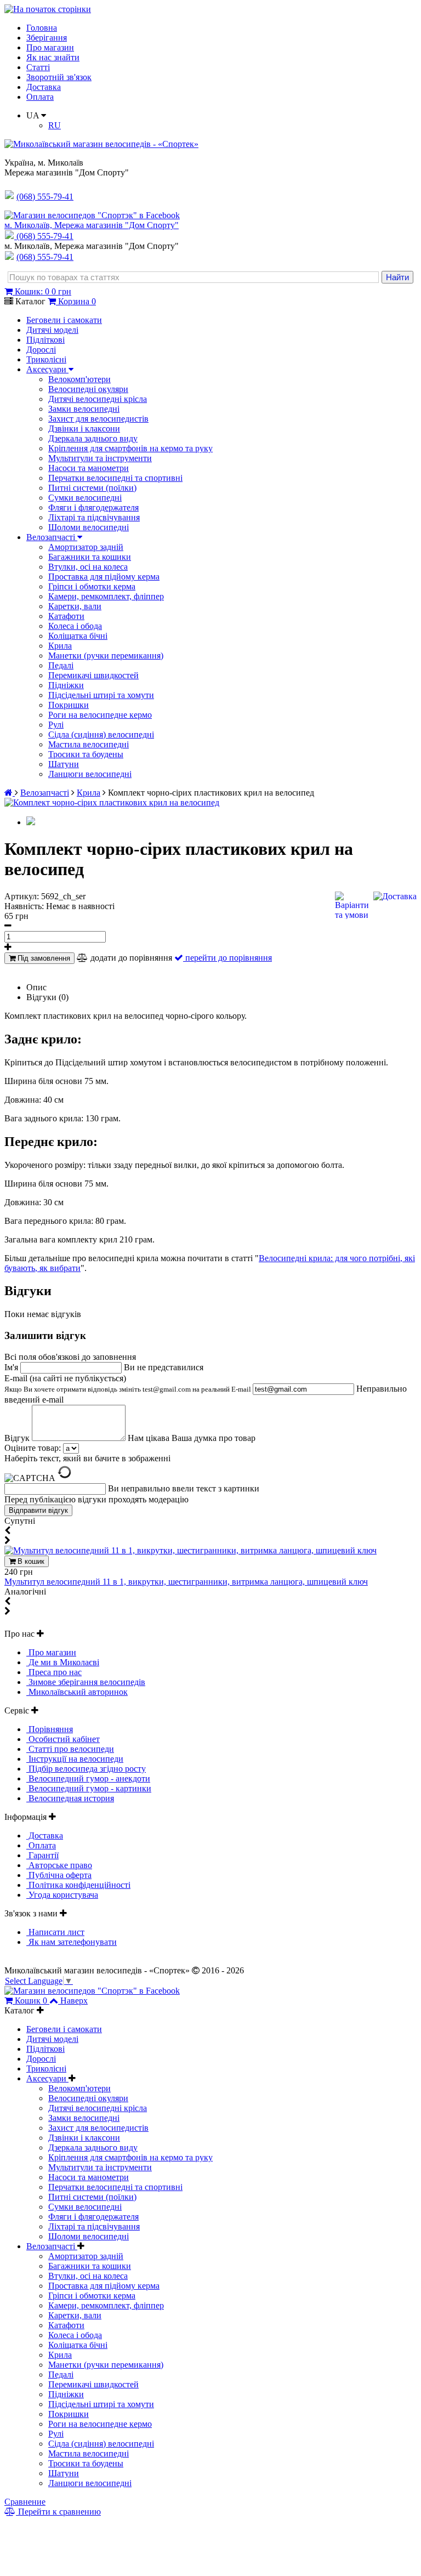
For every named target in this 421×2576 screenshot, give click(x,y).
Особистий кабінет (63, 1739)
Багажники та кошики (90, 557)
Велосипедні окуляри (88, 389)
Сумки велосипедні (85, 498)
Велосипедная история (70, 1798)
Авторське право (59, 1865)
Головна (42, 28)
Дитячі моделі (52, 330)
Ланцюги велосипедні (90, 774)
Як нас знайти (53, 57)
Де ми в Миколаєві (63, 1662)
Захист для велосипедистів (98, 419)
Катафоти (66, 616)
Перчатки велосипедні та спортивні (115, 478)
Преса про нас (54, 1672)
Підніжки (66, 685)
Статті (38, 67)
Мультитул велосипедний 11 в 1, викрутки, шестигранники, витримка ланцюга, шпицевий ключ (186, 1582)
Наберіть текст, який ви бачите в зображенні (87, 1458)
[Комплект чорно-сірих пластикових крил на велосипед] (112, 802)
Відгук (18, 1438)
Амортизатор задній (86, 547)
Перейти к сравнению (58, 2512)
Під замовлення (43, 958)
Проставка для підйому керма (104, 577)
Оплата (40, 97)
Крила (60, 646)
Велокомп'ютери (79, 379)
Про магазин (50, 47)
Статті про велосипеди (70, 1749)
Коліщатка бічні (78, 636)
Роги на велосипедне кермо (100, 715)
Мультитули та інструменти (100, 458)
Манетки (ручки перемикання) (106, 656)
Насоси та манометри (89, 468)
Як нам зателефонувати (72, 1942)
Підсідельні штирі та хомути (101, 695)
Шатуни (64, 764)
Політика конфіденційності (78, 1885)
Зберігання (47, 38)
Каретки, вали (75, 606)
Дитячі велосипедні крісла (98, 399)
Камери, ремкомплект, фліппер (106, 596)
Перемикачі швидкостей (93, 675)
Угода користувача (62, 1895)
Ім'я (12, 1367)
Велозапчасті (52, 537)
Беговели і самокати (64, 320)
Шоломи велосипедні (89, 527)
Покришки (69, 705)
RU (55, 125)
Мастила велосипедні (89, 744)
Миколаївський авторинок (77, 1692)
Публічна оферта (59, 1875)
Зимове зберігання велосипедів (86, 1682)
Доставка (44, 87)
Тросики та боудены (86, 754)
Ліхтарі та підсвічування (94, 517)
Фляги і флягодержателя (93, 507)
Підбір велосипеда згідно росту (86, 1769)
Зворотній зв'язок (59, 77)
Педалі (61, 665)
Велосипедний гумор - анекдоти (88, 1778)
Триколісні (46, 359)
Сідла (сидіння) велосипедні (101, 734)
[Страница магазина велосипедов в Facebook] (92, 215)
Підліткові (45, 340)
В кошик (30, 1561)
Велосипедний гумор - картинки (89, 1788)
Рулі (56, 725)
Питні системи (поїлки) (92, 488)
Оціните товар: (33, 1448)
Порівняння (50, 1729)
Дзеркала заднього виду (93, 438)
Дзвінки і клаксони (84, 429)
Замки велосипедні (84, 409)
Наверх (74, 2001)
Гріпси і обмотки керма (92, 586)
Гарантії (42, 1855)
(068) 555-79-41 (45, 236)
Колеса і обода (75, 626)
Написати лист (55, 1932)
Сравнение (25, 2502)
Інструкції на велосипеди (75, 1759)
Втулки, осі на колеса (88, 567)
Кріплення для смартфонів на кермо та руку (130, 448)
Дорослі (41, 350)
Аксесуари (47, 369)
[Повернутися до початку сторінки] (48, 9)
